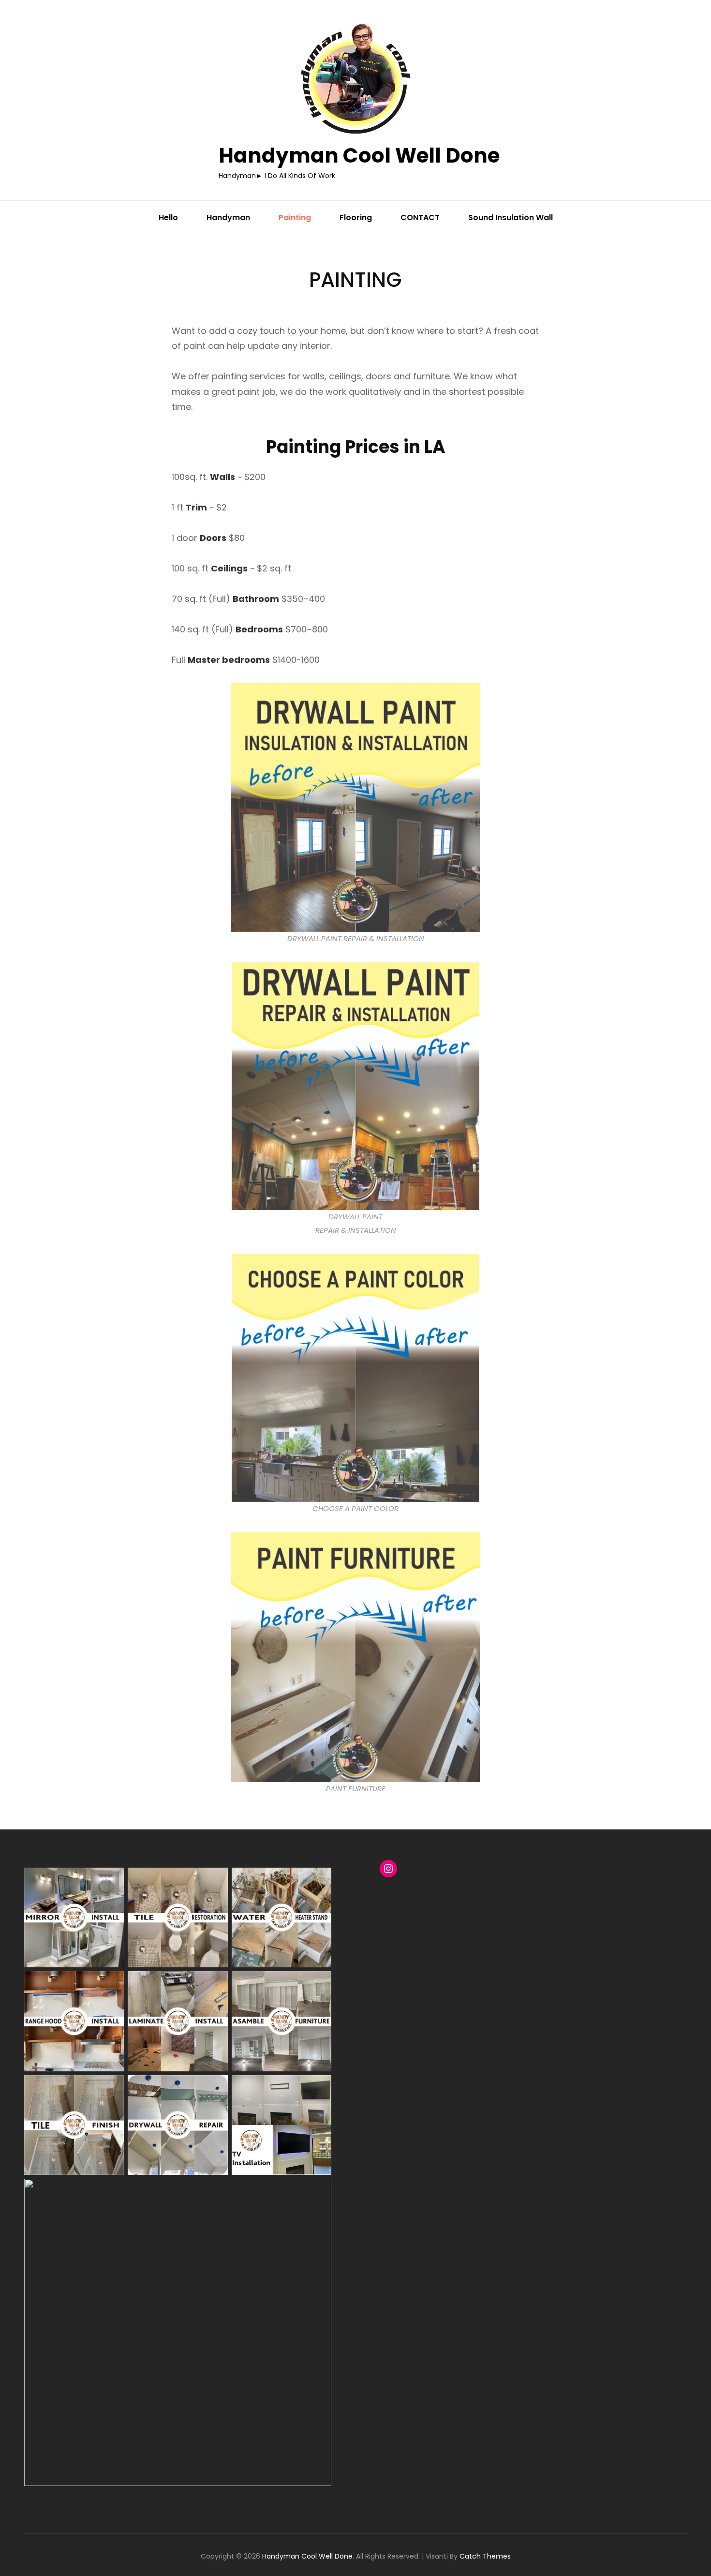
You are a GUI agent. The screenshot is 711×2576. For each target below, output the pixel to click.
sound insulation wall (511, 217)
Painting (295, 217)
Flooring (356, 217)
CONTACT (420, 217)
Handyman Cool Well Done (359, 156)
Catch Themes (485, 2556)
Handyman (228, 217)
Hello (168, 217)
